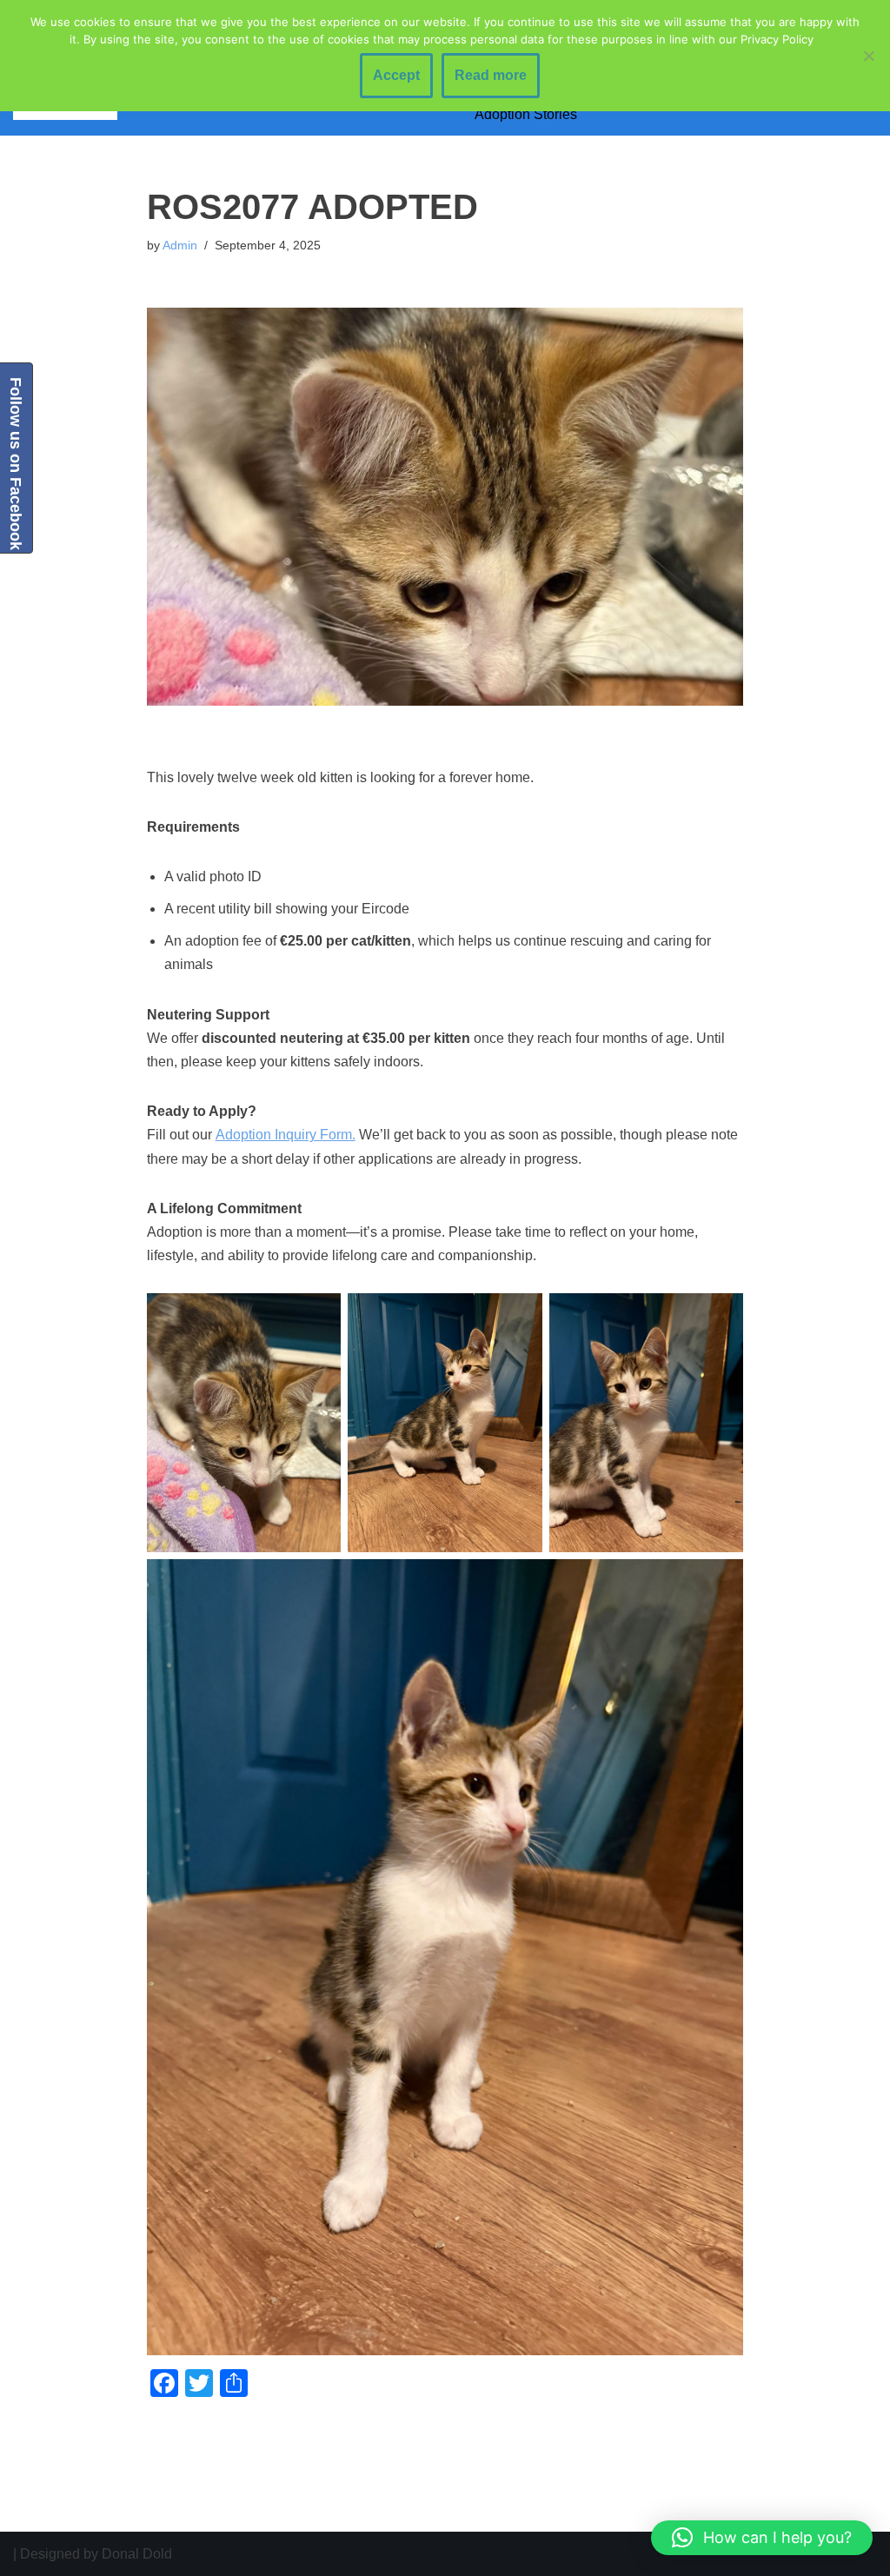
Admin (180, 245)
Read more (491, 75)
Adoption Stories (526, 114)
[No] (868, 56)
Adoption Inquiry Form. (286, 1135)
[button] (762, 2538)
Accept (396, 75)
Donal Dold (137, 2554)
